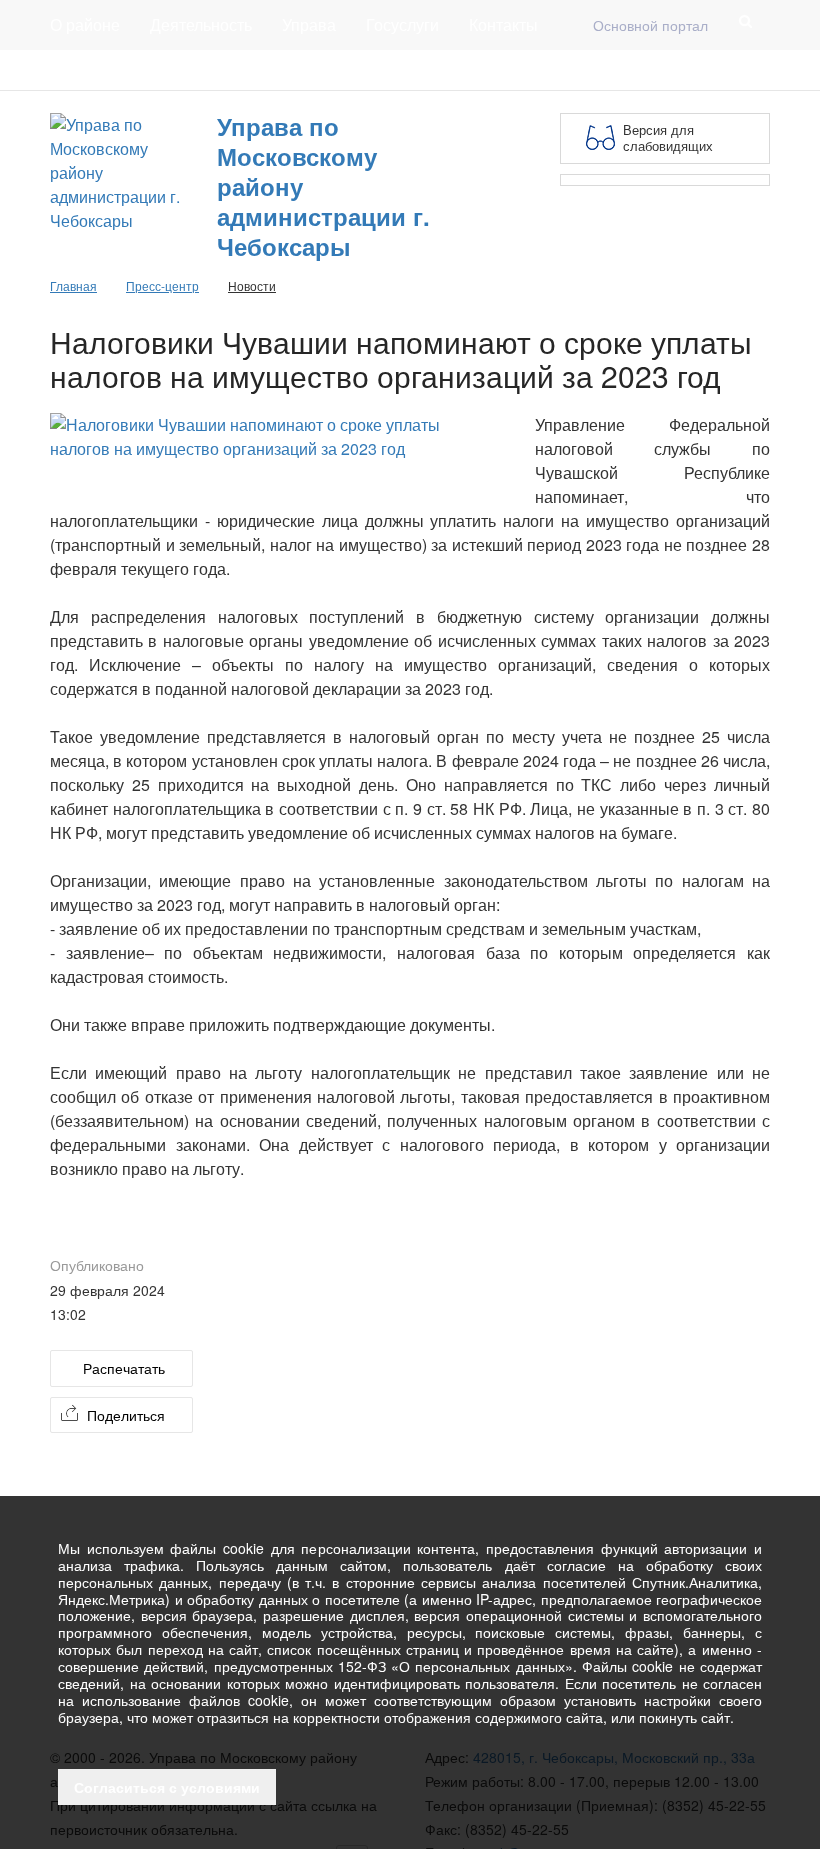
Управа (309, 24)
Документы (199, 70)
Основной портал (650, 25)
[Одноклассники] (758, 70)
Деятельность (201, 24)
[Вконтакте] (726, 70)
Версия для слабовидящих (668, 137)
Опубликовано (97, 1265)
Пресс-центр (91, 70)
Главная (292, 70)
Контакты (503, 24)
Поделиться (126, 1415)
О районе (85, 24)
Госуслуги (402, 24)
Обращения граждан (417, 70)
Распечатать (124, 1368)
